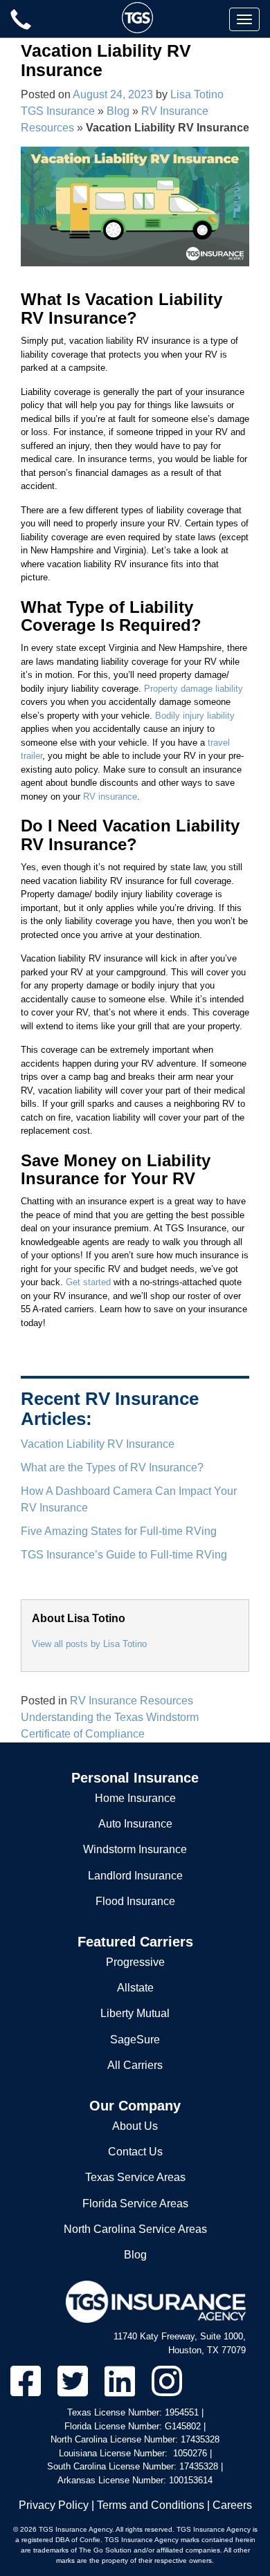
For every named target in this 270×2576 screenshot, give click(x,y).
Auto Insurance (135, 1824)
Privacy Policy (54, 2505)
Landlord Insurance (135, 1876)
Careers (232, 2505)
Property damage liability (193, 689)
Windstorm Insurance (135, 1849)
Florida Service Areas (135, 2204)
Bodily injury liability (195, 716)
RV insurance (110, 797)
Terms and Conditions (151, 2505)
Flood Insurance (135, 1901)
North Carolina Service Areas (135, 2229)
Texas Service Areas (135, 2177)
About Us (135, 2126)
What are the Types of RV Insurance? (112, 1468)
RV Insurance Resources (132, 1701)
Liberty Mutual (135, 2013)
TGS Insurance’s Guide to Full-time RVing (124, 1555)
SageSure (135, 2040)
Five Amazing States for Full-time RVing (119, 1531)
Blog (118, 111)
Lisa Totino (197, 94)
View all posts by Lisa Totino (89, 1644)
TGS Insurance (58, 111)
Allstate (135, 1988)
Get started (88, 1282)
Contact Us (135, 2152)
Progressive (135, 1962)
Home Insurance (135, 1798)
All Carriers (135, 2065)
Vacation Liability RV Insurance (98, 1444)
